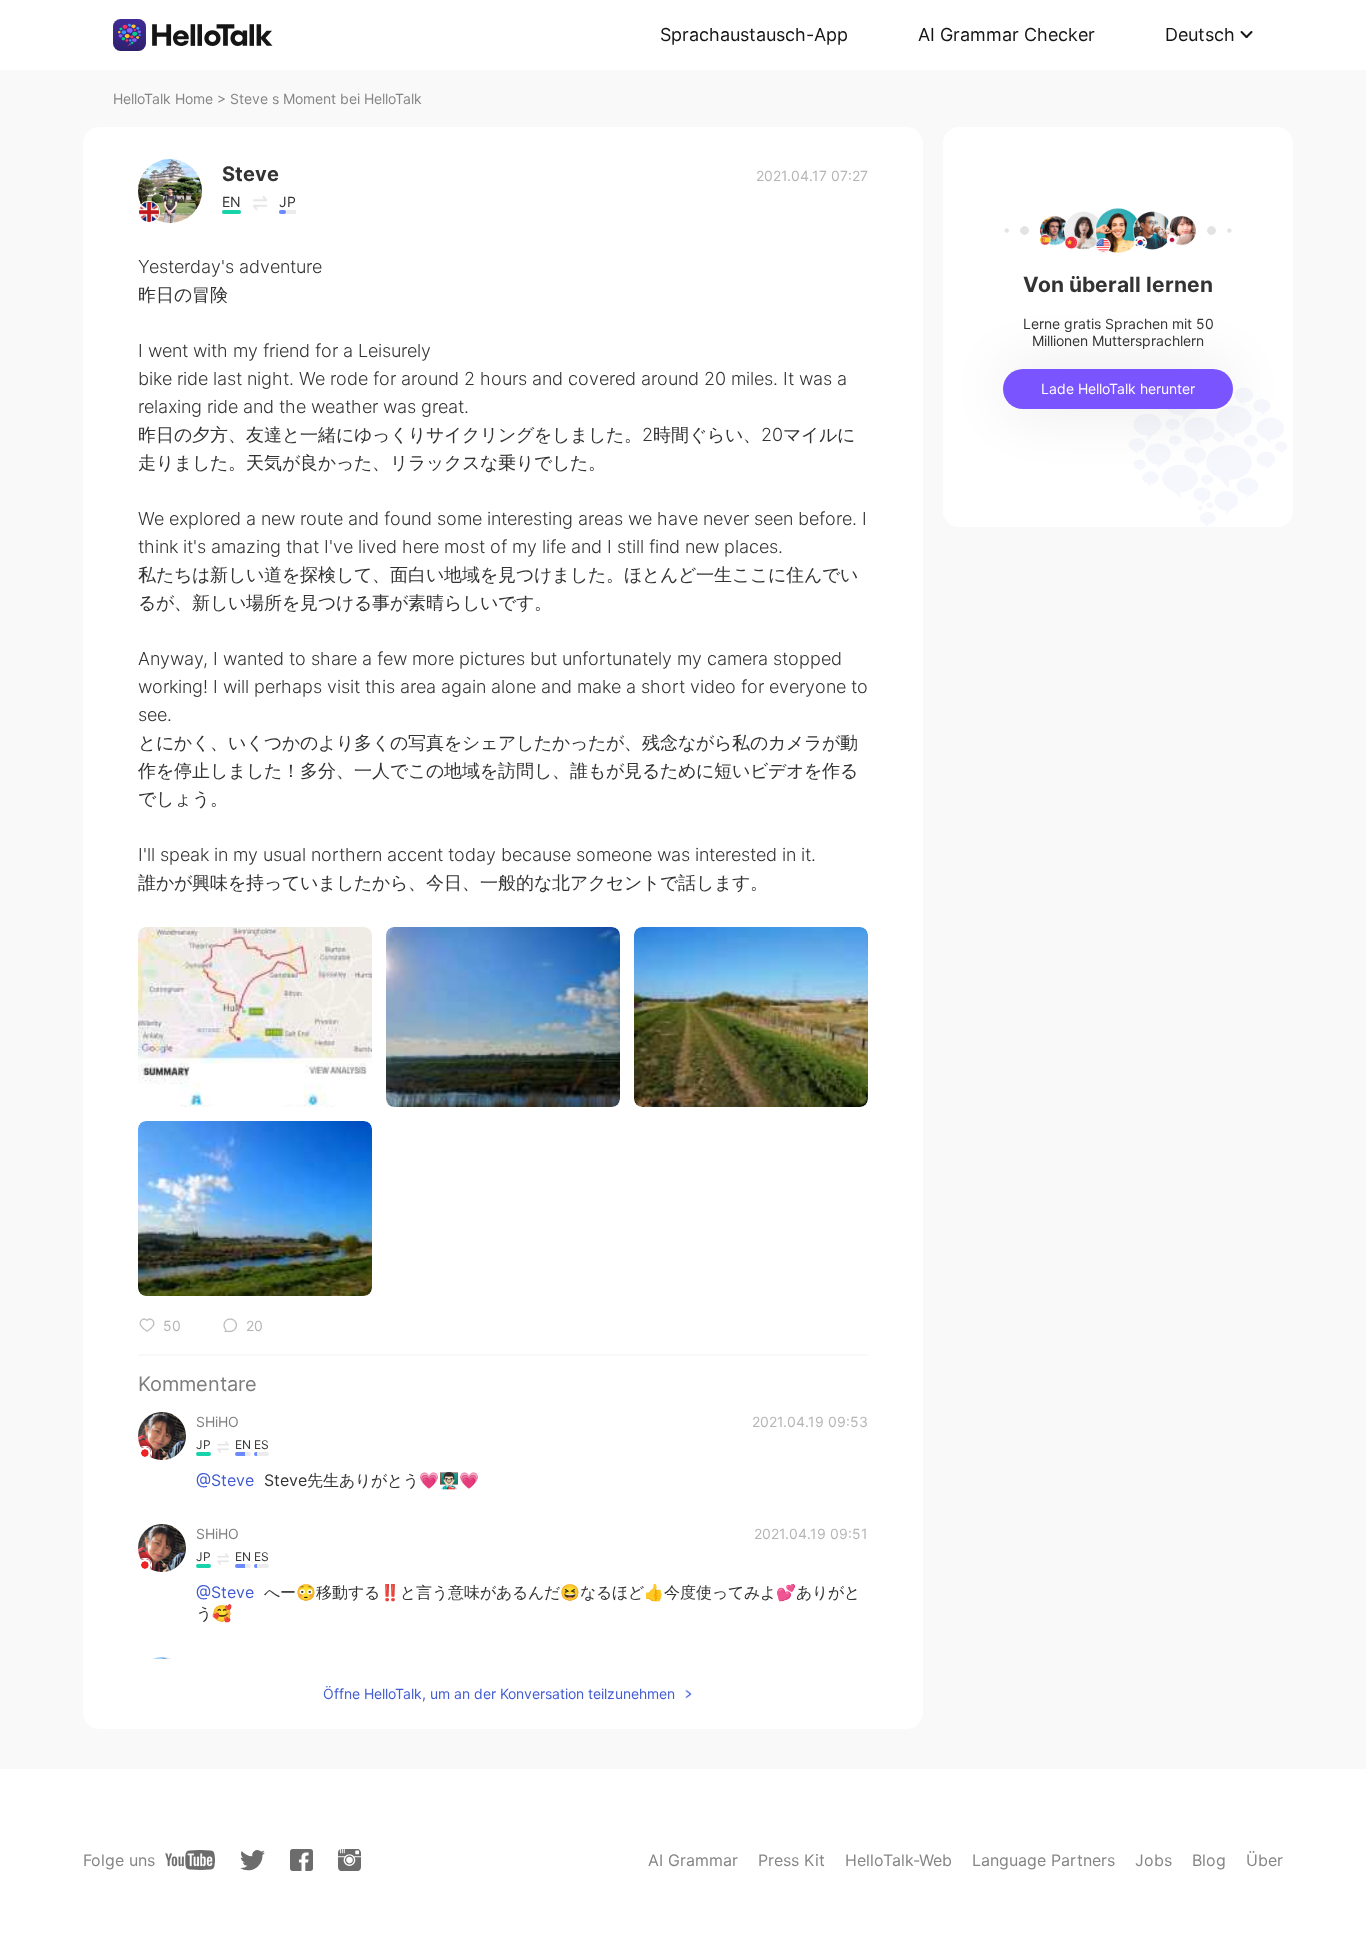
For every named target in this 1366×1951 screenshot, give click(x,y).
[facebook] (301, 1860)
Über (1264, 1860)
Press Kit (791, 1860)
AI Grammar (693, 1860)
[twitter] (252, 1860)
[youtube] (190, 1860)
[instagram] (349, 1860)
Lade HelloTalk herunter (1118, 388)
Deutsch (1200, 34)
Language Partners (1043, 1860)
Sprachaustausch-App (754, 34)
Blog (1209, 1860)
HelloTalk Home (163, 98)
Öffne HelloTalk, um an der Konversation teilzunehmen (499, 1693)
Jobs (1153, 1860)
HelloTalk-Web (898, 1860)
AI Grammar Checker (1006, 34)
